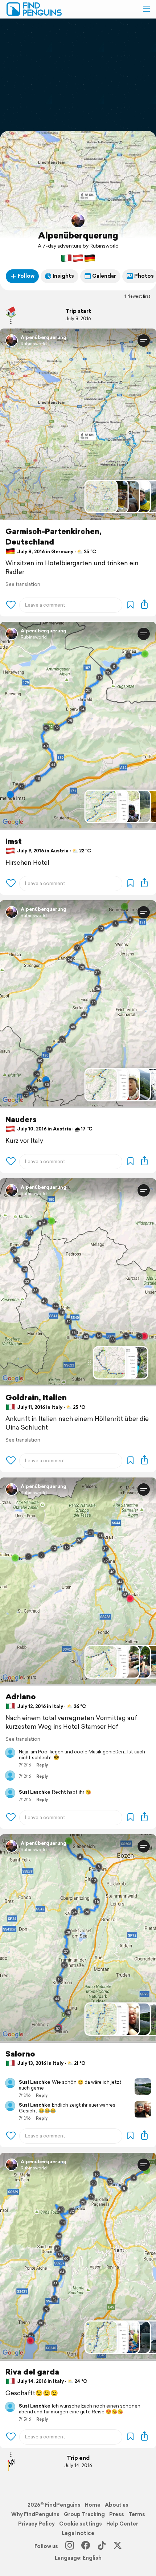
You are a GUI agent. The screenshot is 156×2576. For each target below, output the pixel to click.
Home (93, 2505)
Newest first (139, 296)
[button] (146, 9)
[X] (118, 2546)
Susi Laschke (34, 1792)
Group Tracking (84, 2514)
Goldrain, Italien (36, 1397)
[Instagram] (70, 2546)
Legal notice (78, 2533)
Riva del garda (32, 2372)
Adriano (21, 1697)
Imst (14, 841)
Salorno (20, 2054)
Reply (42, 1765)
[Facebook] (86, 2546)
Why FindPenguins (35, 2514)
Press (117, 2514)
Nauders (21, 1119)
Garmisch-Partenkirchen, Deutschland (54, 537)
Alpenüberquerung (78, 235)
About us (117, 2505)
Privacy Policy (36, 2524)
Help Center (122, 2524)
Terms (137, 2514)
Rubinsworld (34, 344)
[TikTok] (102, 2546)
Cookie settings (81, 2524)
